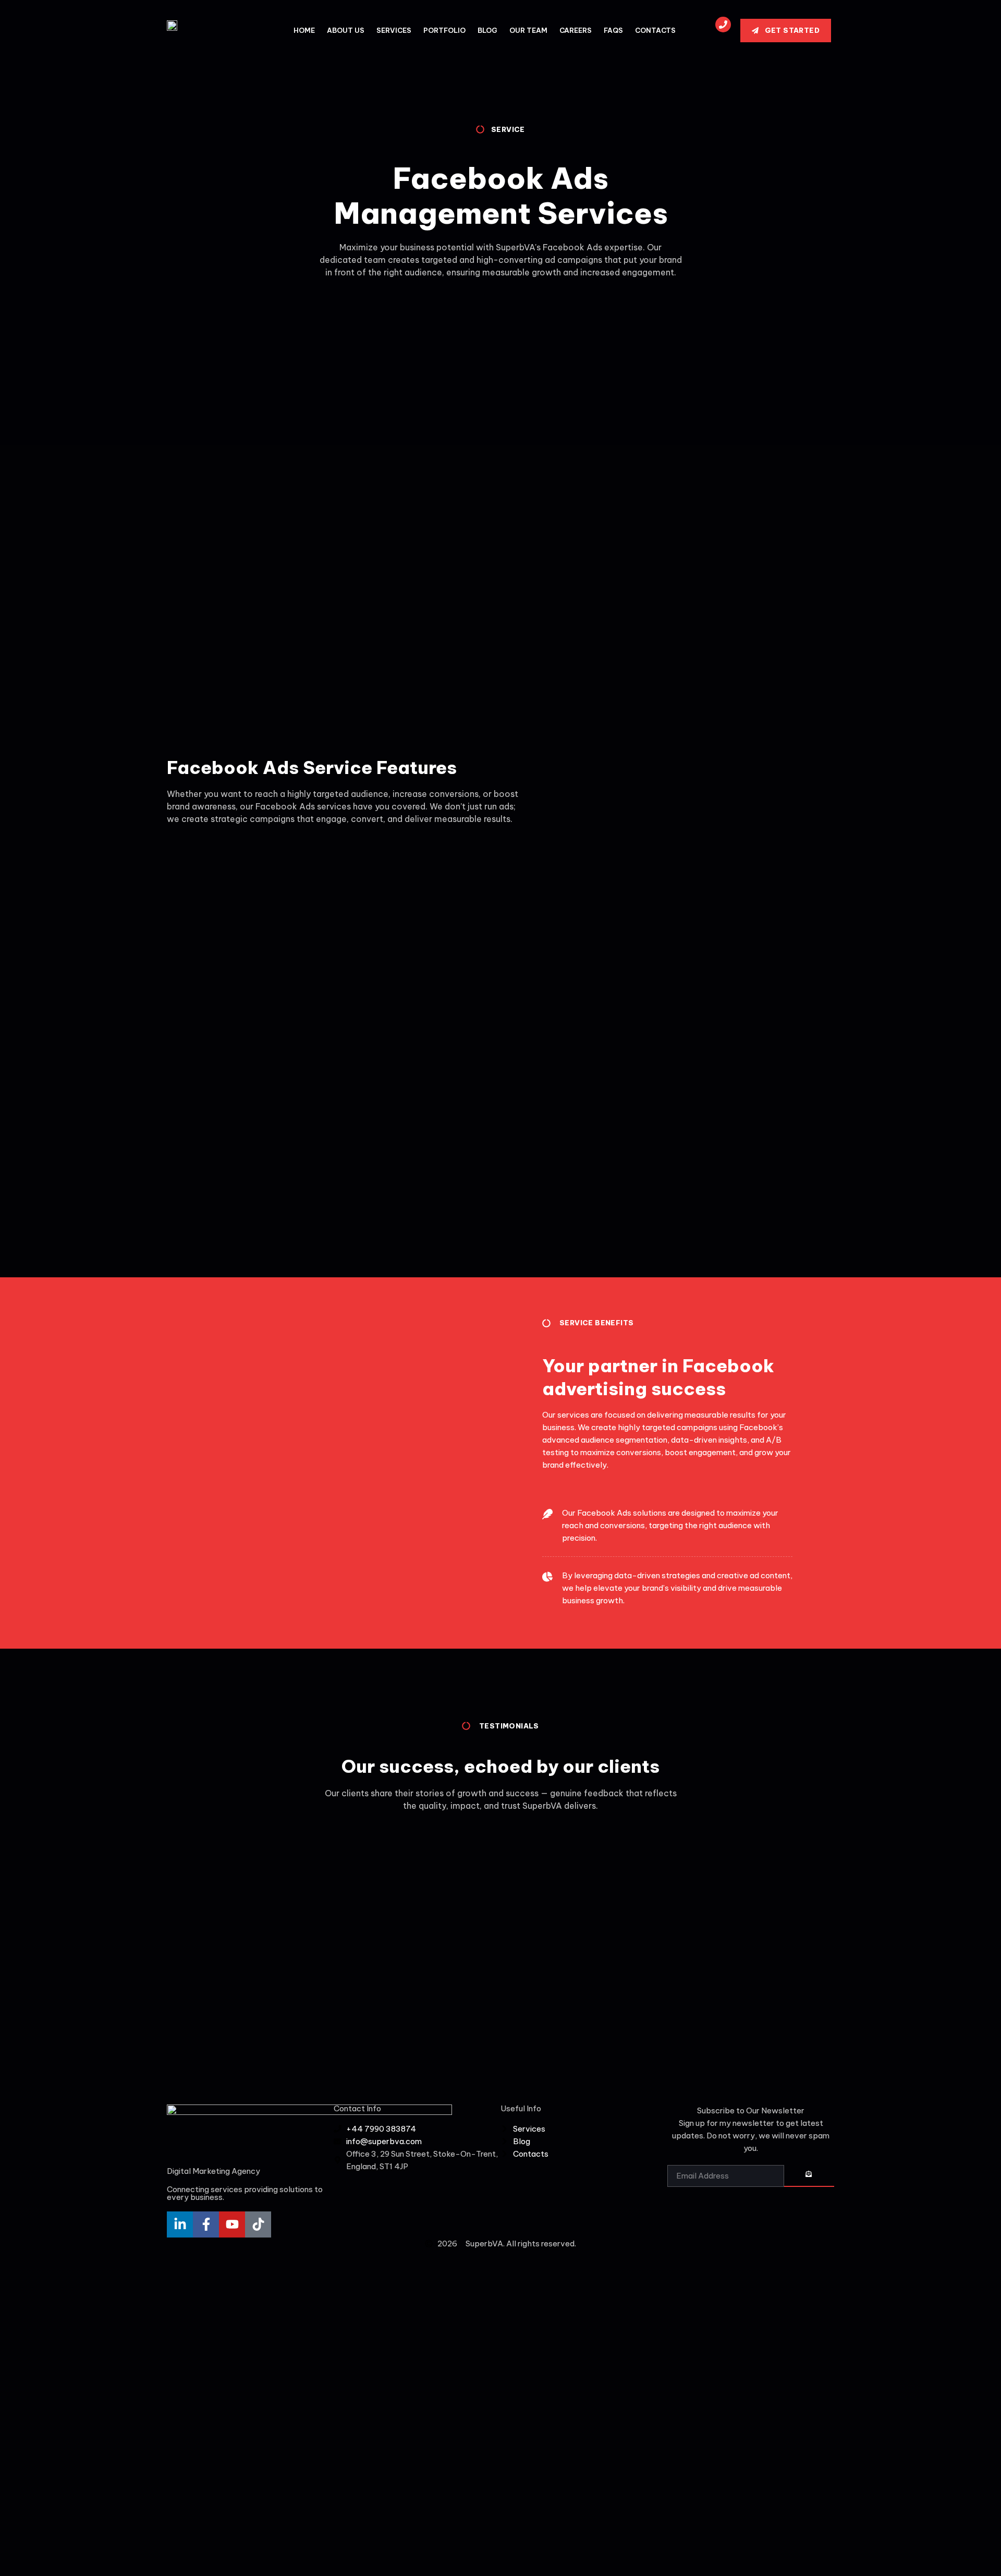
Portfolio (444, 30)
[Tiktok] (258, 2224)
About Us (346, 30)
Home (304, 30)
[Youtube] (232, 2224)
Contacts (655, 30)
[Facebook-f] (206, 2224)
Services (394, 30)
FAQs (613, 30)
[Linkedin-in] (180, 2224)
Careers (576, 30)
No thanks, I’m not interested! (216, 2562)
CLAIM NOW (217, 2509)
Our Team (528, 30)
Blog (487, 30)
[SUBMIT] (809, 2176)
